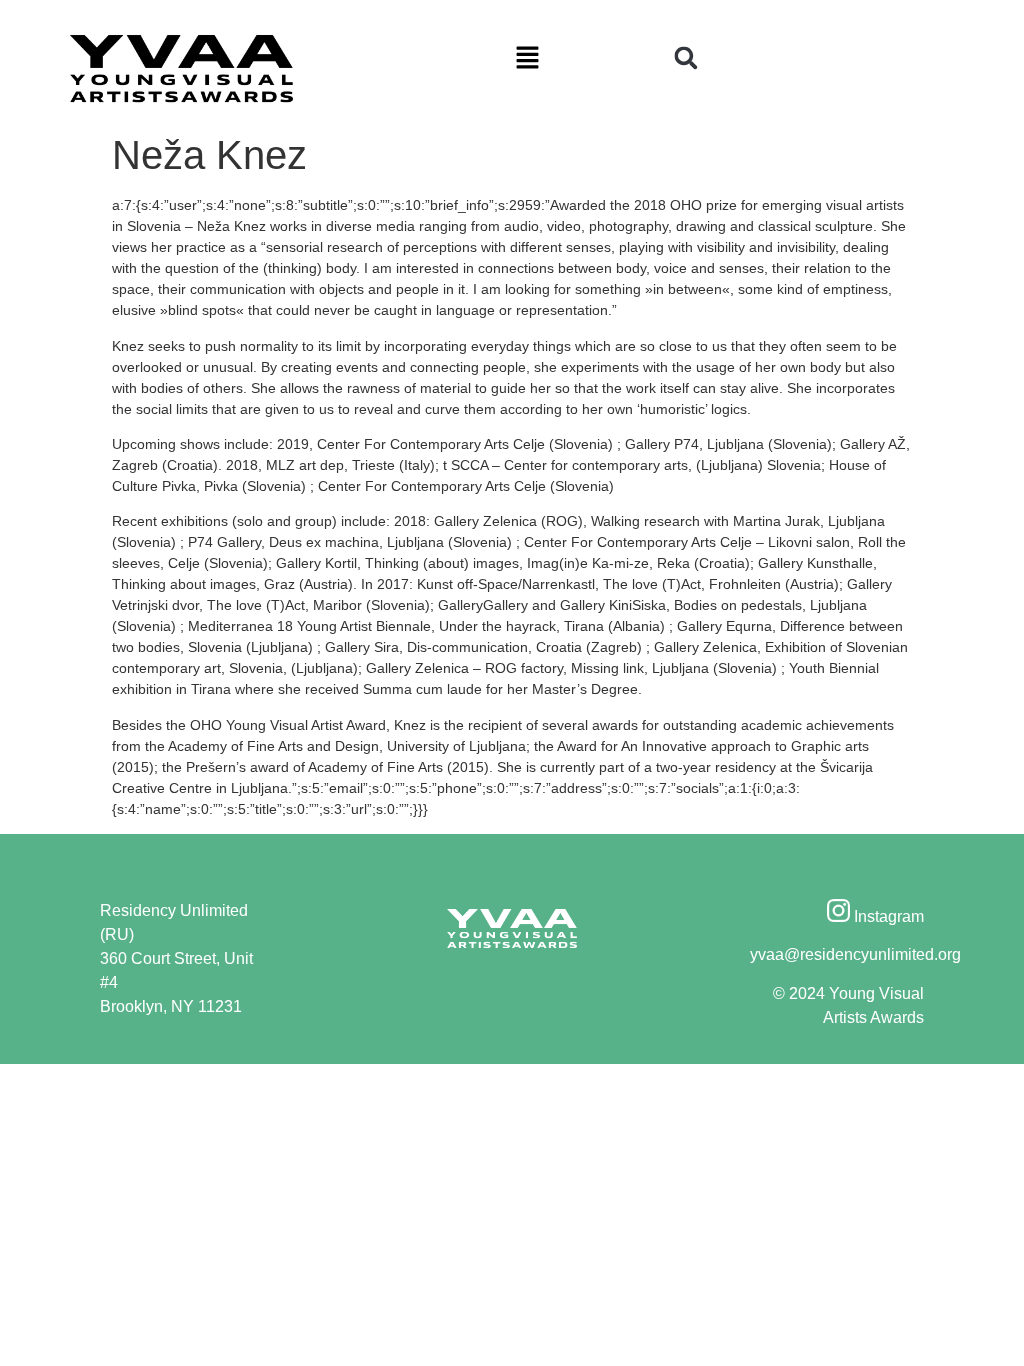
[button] (527, 59)
